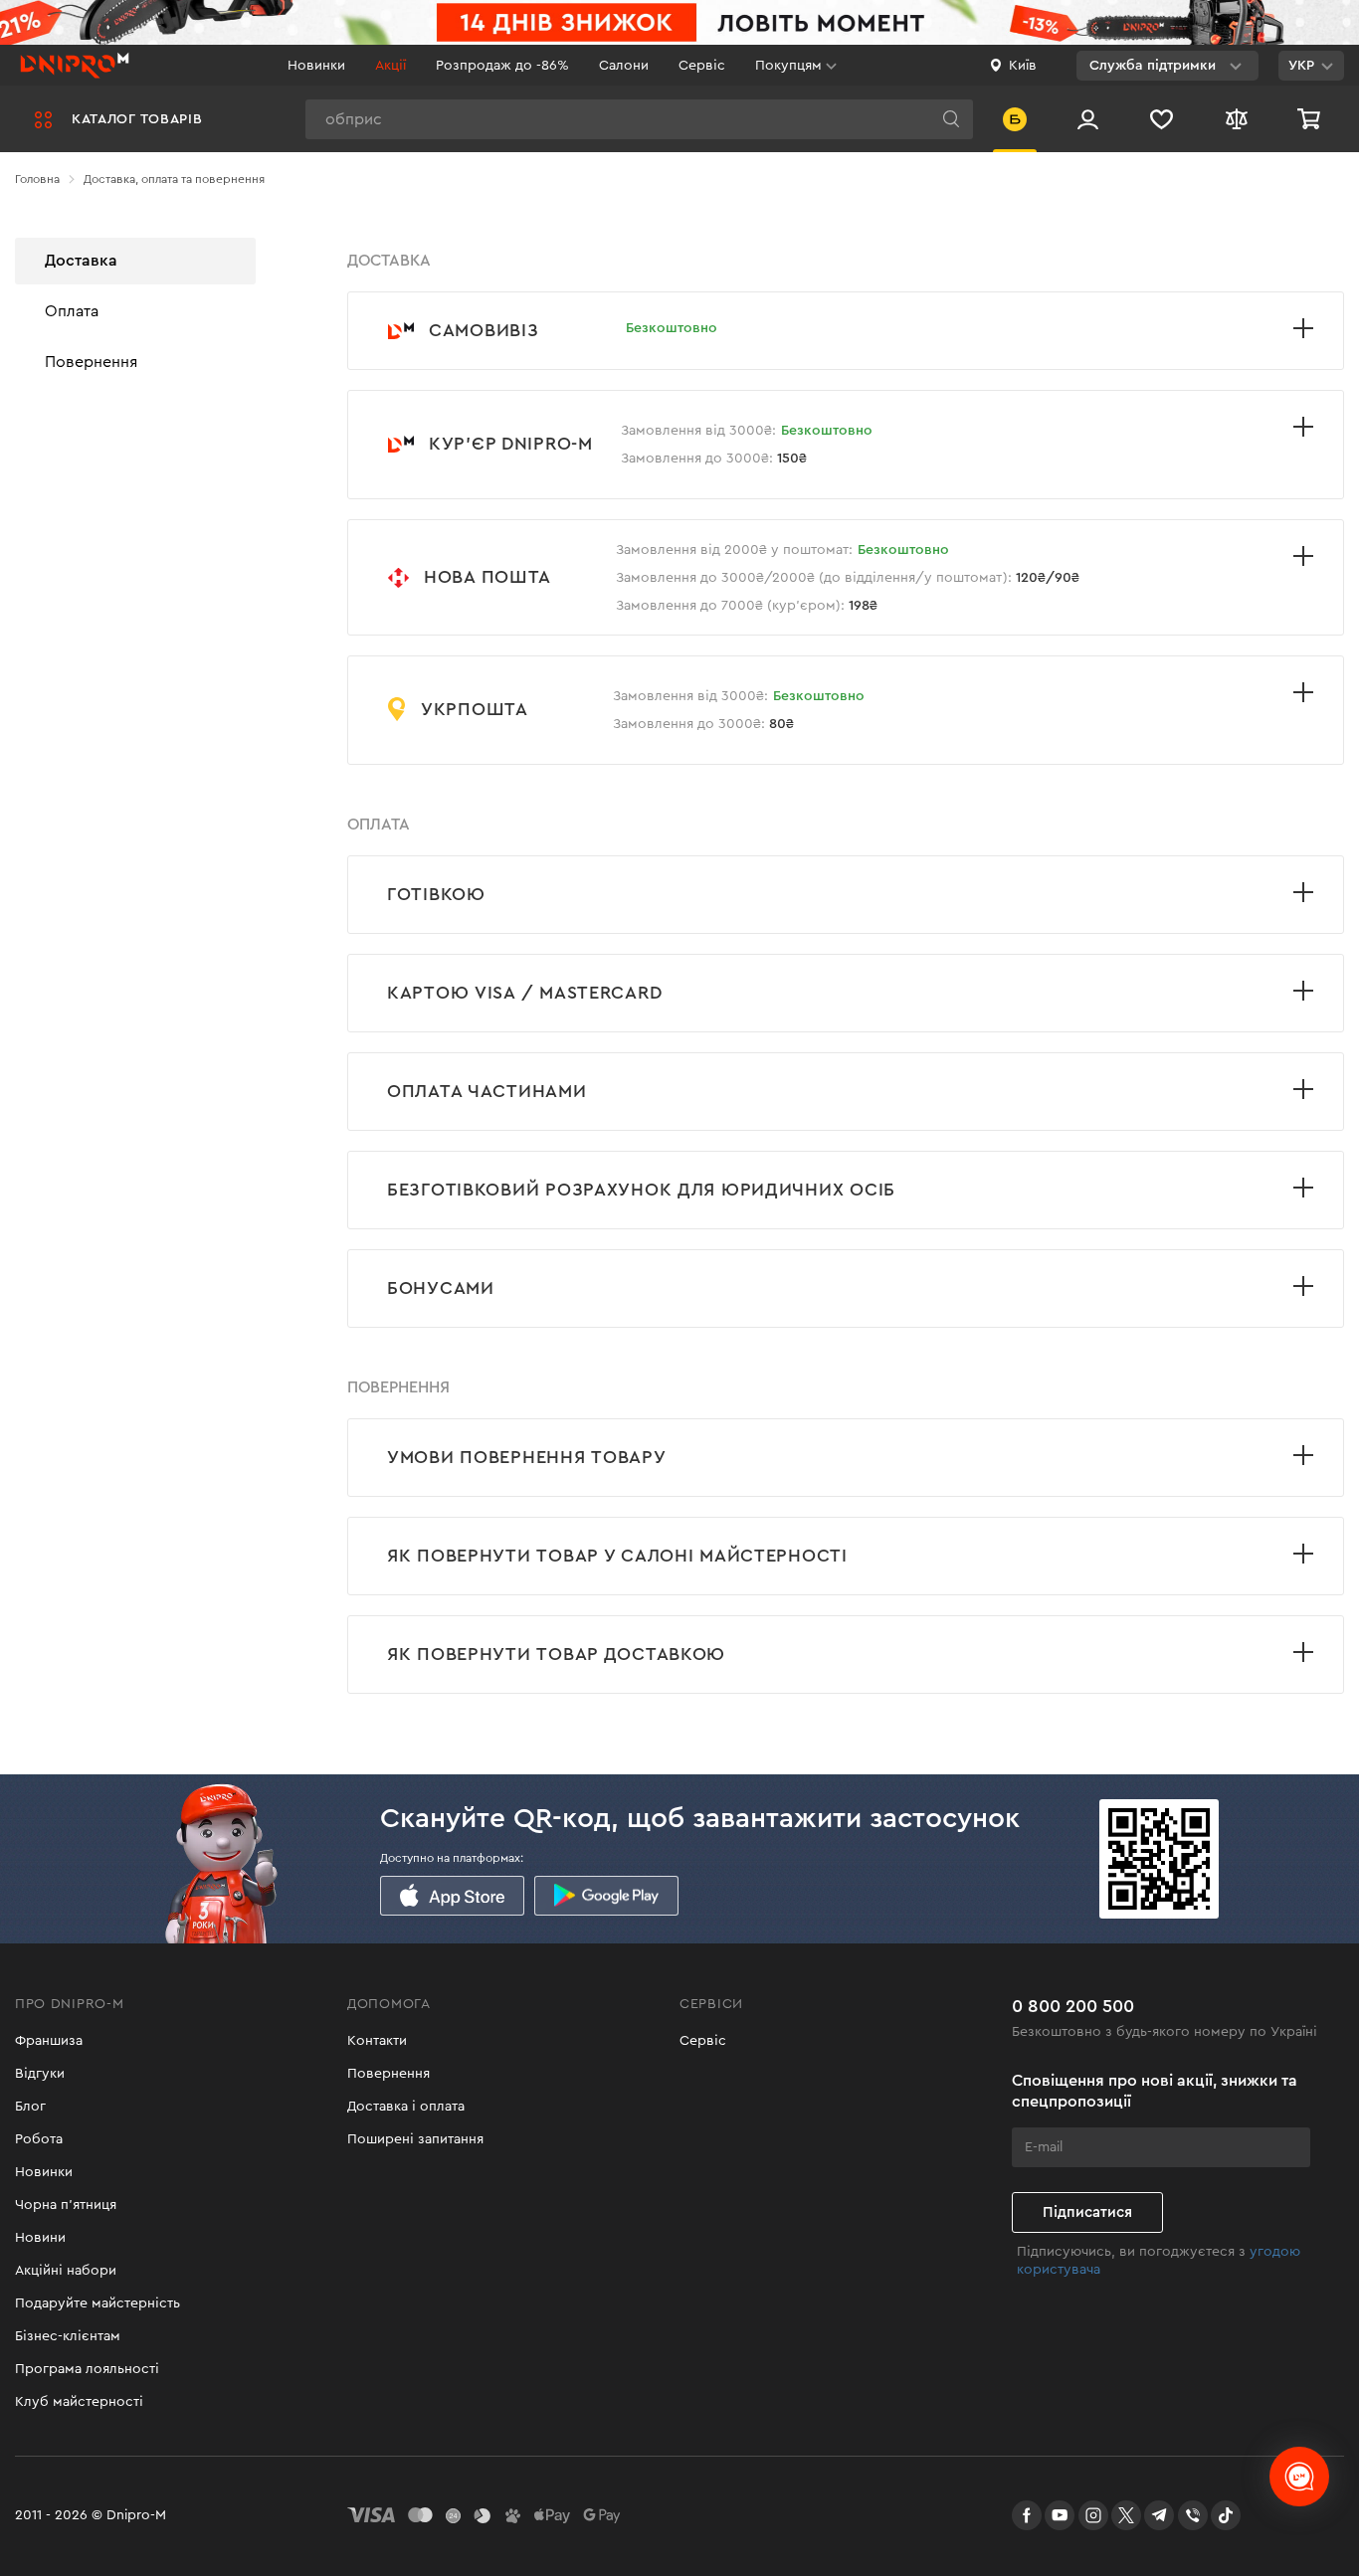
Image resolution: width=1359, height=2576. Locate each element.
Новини (40, 2238)
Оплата (72, 310)
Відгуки (40, 2074)
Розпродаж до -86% (502, 66)
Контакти (377, 2041)
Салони (624, 66)
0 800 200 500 (1073, 2006)
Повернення (91, 361)
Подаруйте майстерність (97, 2303)
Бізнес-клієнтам (68, 2336)
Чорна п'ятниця (66, 2205)
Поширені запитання (415, 2139)
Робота (39, 2139)
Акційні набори (66, 2271)
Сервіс (702, 66)
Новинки (316, 66)
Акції (390, 66)
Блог (30, 2107)
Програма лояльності (87, 2369)
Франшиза (49, 2041)
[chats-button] (1299, 2477)
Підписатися (1087, 2212)
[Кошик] (1311, 119)
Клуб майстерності (79, 2402)
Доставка (81, 261)
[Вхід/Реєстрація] (1088, 119)
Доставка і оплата (406, 2107)
